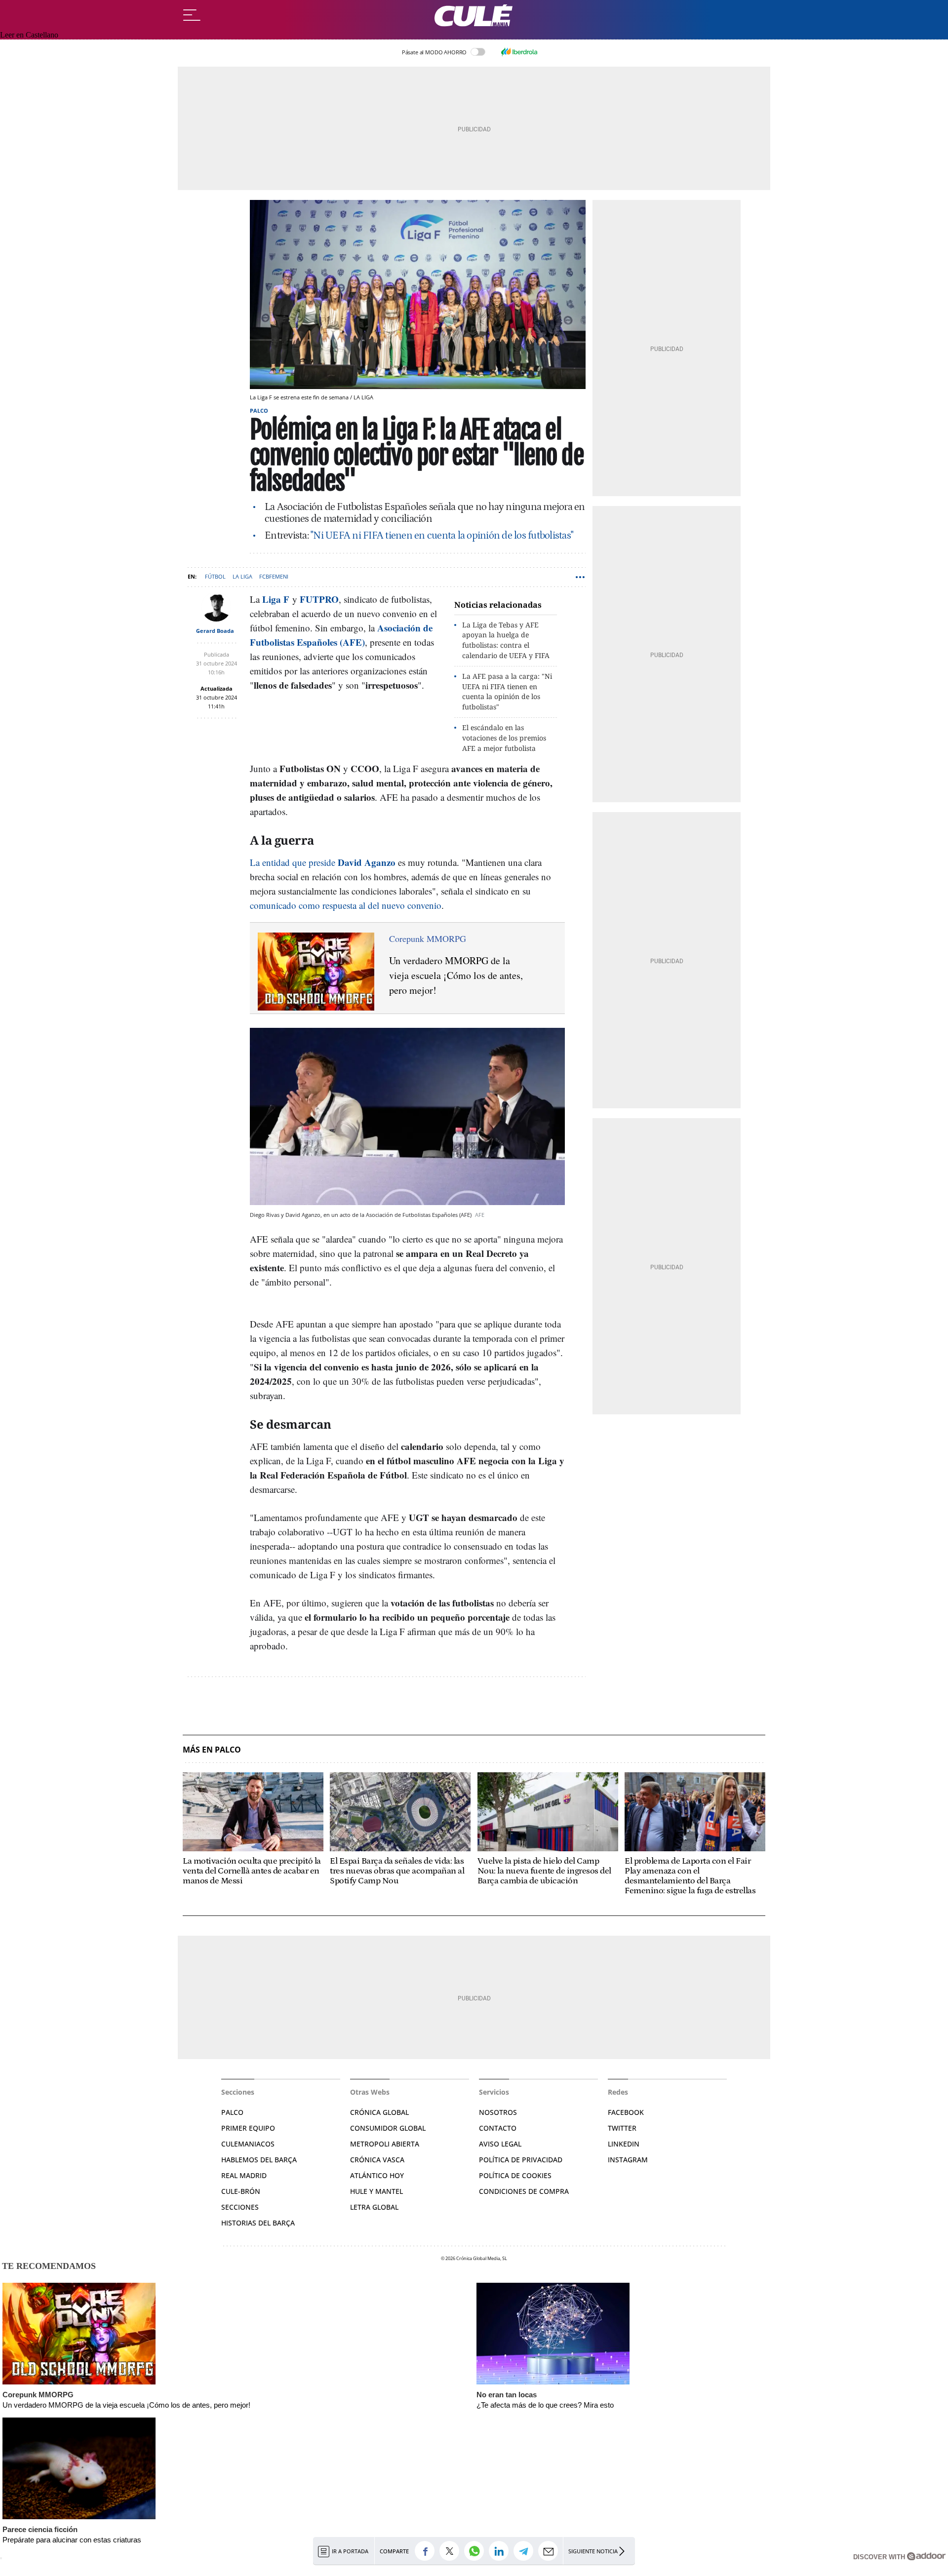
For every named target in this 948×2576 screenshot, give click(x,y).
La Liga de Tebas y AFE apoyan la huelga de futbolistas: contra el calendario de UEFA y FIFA (506, 640)
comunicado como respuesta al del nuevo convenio (346, 905)
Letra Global (374, 2207)
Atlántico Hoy (377, 2175)
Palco (259, 410)
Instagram (628, 2160)
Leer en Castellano (29, 35)
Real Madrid (244, 2175)
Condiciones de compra (524, 2191)
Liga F (276, 599)
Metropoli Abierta (385, 2144)
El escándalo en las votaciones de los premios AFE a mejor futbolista (504, 738)
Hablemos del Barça (259, 2160)
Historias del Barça (258, 2223)
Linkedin (624, 2144)
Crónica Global (379, 2112)
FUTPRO (319, 599)
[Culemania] (474, 16)
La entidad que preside (323, 862)
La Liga (242, 576)
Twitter (622, 2128)
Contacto (498, 2128)
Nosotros (498, 2112)
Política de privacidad (521, 2160)
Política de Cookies (515, 2175)
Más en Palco (212, 1750)
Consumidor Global (388, 2128)
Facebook (626, 2112)
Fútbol (215, 576)
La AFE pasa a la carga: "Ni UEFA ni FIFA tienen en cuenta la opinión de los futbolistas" (507, 691)
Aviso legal (500, 2144)
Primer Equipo (248, 2128)
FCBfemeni (274, 576)
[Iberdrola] (519, 52)
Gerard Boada (215, 631)
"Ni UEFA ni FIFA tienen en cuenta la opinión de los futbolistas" (442, 536)
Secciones (240, 2207)
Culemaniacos (248, 2144)
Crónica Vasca (377, 2160)
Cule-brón (241, 2191)
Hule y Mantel (376, 2191)
